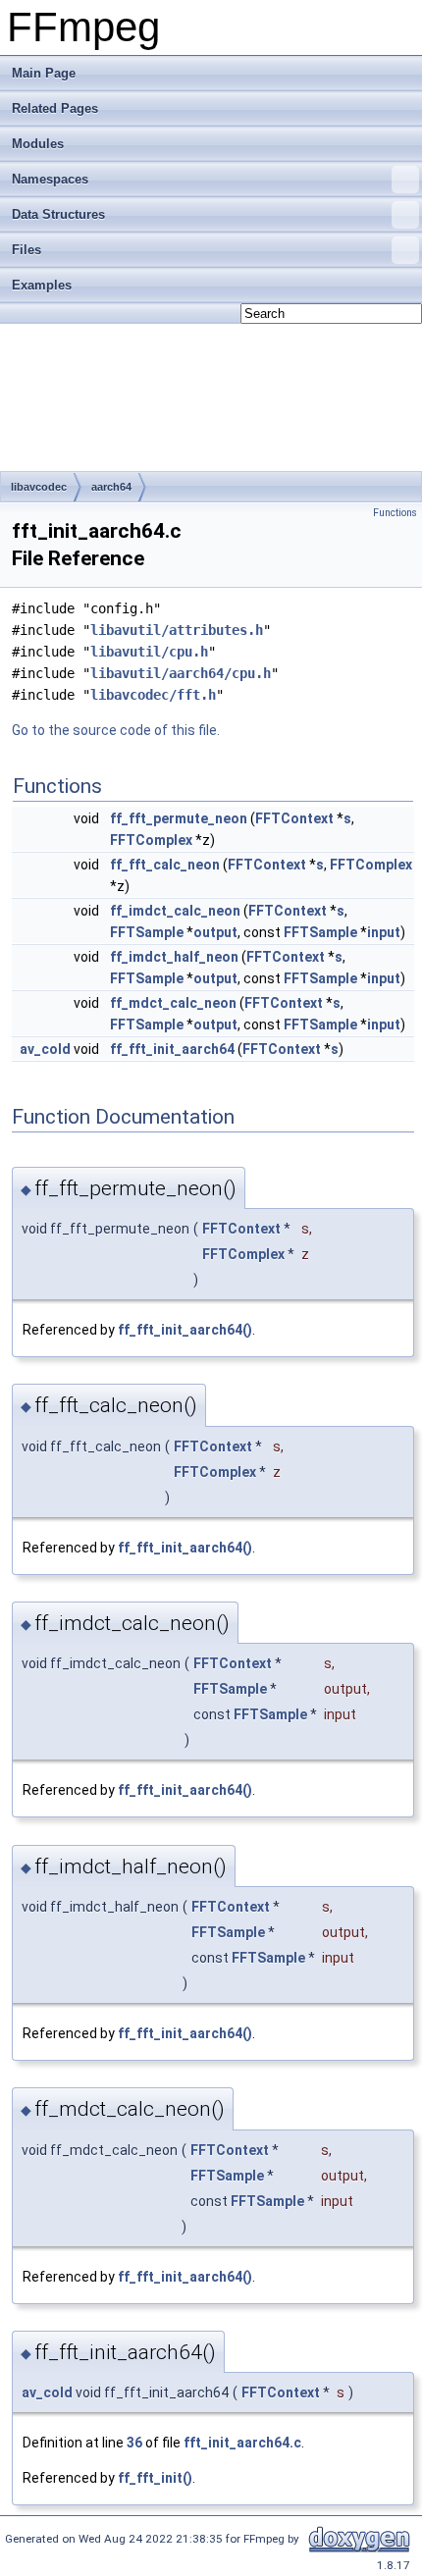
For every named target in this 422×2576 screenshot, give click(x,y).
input (384, 932)
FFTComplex (151, 840)
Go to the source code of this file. (116, 730)
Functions (395, 513)
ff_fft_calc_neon (165, 865)
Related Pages (55, 108)
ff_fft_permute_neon (179, 818)
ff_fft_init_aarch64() (185, 1330)
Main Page (44, 73)
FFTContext (294, 818)
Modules (38, 144)
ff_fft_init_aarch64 (172, 1049)
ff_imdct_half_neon (174, 957)
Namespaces (50, 179)
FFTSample (147, 932)
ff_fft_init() (155, 2478)
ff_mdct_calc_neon (173, 1003)
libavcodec (39, 487)
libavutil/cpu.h (149, 652)
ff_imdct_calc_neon (175, 911)
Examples (42, 285)
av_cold (45, 1049)
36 (134, 2443)
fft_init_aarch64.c (242, 2443)
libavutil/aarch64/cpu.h (181, 673)
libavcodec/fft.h (153, 695)
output (215, 932)
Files (26, 250)
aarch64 (111, 487)
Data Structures (58, 214)
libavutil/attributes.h (177, 630)
